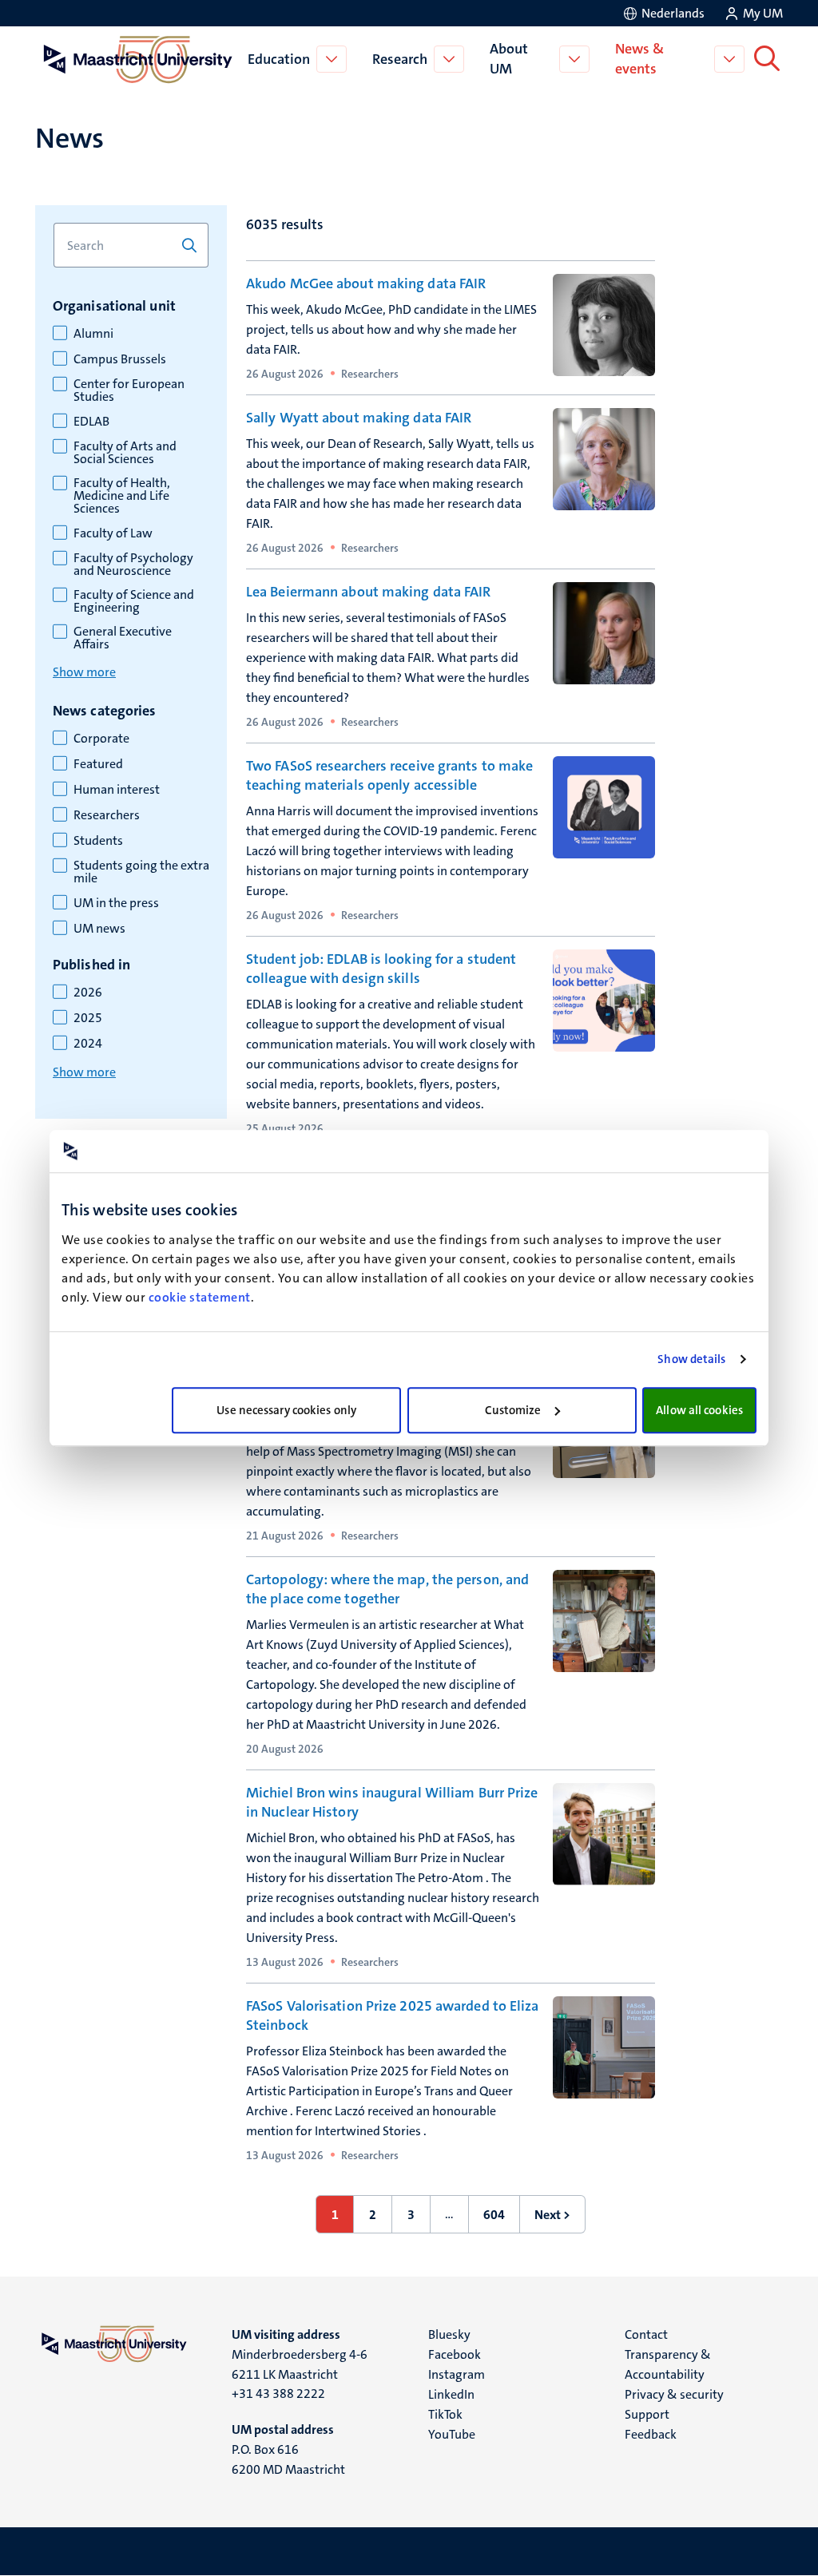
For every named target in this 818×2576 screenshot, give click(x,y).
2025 (88, 1018)
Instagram (457, 2374)
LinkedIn (451, 2394)
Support (647, 2414)
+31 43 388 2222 (278, 2394)
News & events (639, 59)
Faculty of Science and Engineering (134, 601)
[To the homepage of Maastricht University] (138, 59)
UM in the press (116, 903)
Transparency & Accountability (668, 2364)
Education (279, 59)
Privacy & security (674, 2394)
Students (98, 841)
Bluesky (449, 2334)
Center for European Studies (129, 390)
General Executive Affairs (123, 638)
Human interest (117, 790)
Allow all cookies (699, 1410)
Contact (646, 2334)
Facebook (455, 2354)
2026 (88, 993)
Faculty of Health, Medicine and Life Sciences (122, 496)
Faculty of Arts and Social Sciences (125, 453)
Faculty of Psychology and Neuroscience (133, 565)
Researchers (107, 815)
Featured (98, 764)
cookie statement (200, 1297)
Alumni (93, 334)
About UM (509, 59)
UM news (99, 929)
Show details (691, 1359)
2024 (88, 1044)
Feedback (651, 2434)
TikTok (445, 2414)
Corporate (101, 739)
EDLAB (91, 422)
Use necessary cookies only (286, 1410)
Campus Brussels (120, 359)
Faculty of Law (113, 533)
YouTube (452, 2434)
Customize (513, 1410)
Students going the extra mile (141, 872)
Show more (84, 672)
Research (400, 59)
